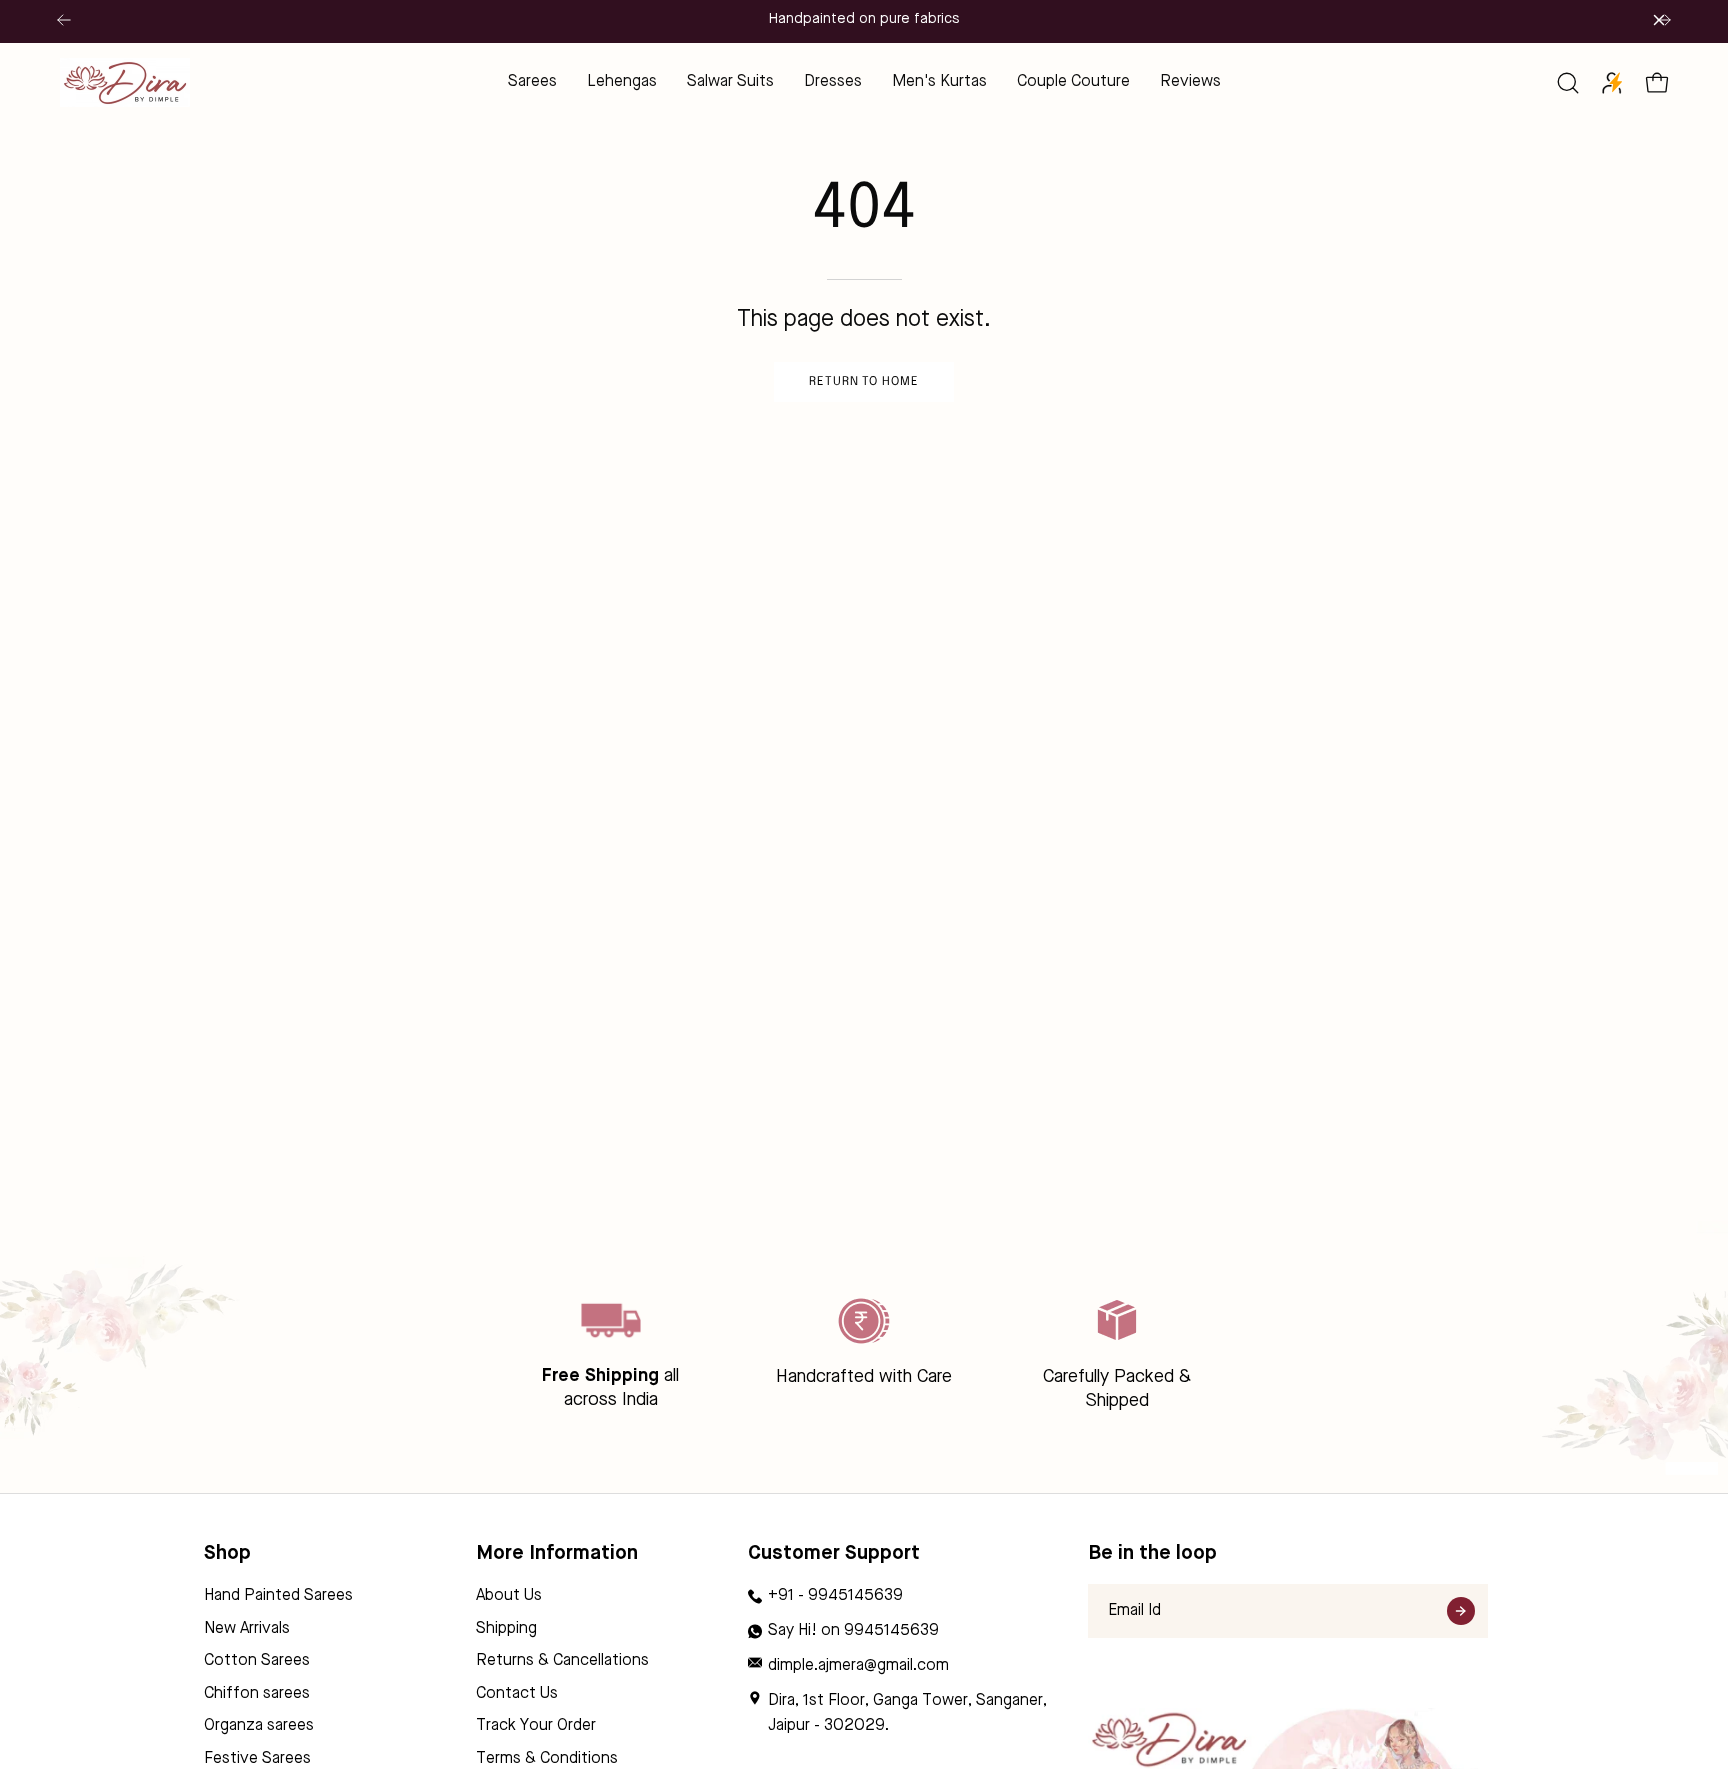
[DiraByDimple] (125, 82)
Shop (227, 1554)
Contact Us (517, 1694)
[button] (1568, 83)
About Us (509, 1596)
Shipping (506, 1629)
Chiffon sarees (257, 1694)
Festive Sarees (257, 1759)
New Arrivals (247, 1629)
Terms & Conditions (547, 1759)
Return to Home (864, 382)
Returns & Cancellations (562, 1661)
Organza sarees (259, 1727)
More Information (557, 1554)
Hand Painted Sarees (278, 1596)
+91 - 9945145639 (835, 1596)
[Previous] (64, 20)
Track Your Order (536, 1727)
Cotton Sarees (257, 1661)
